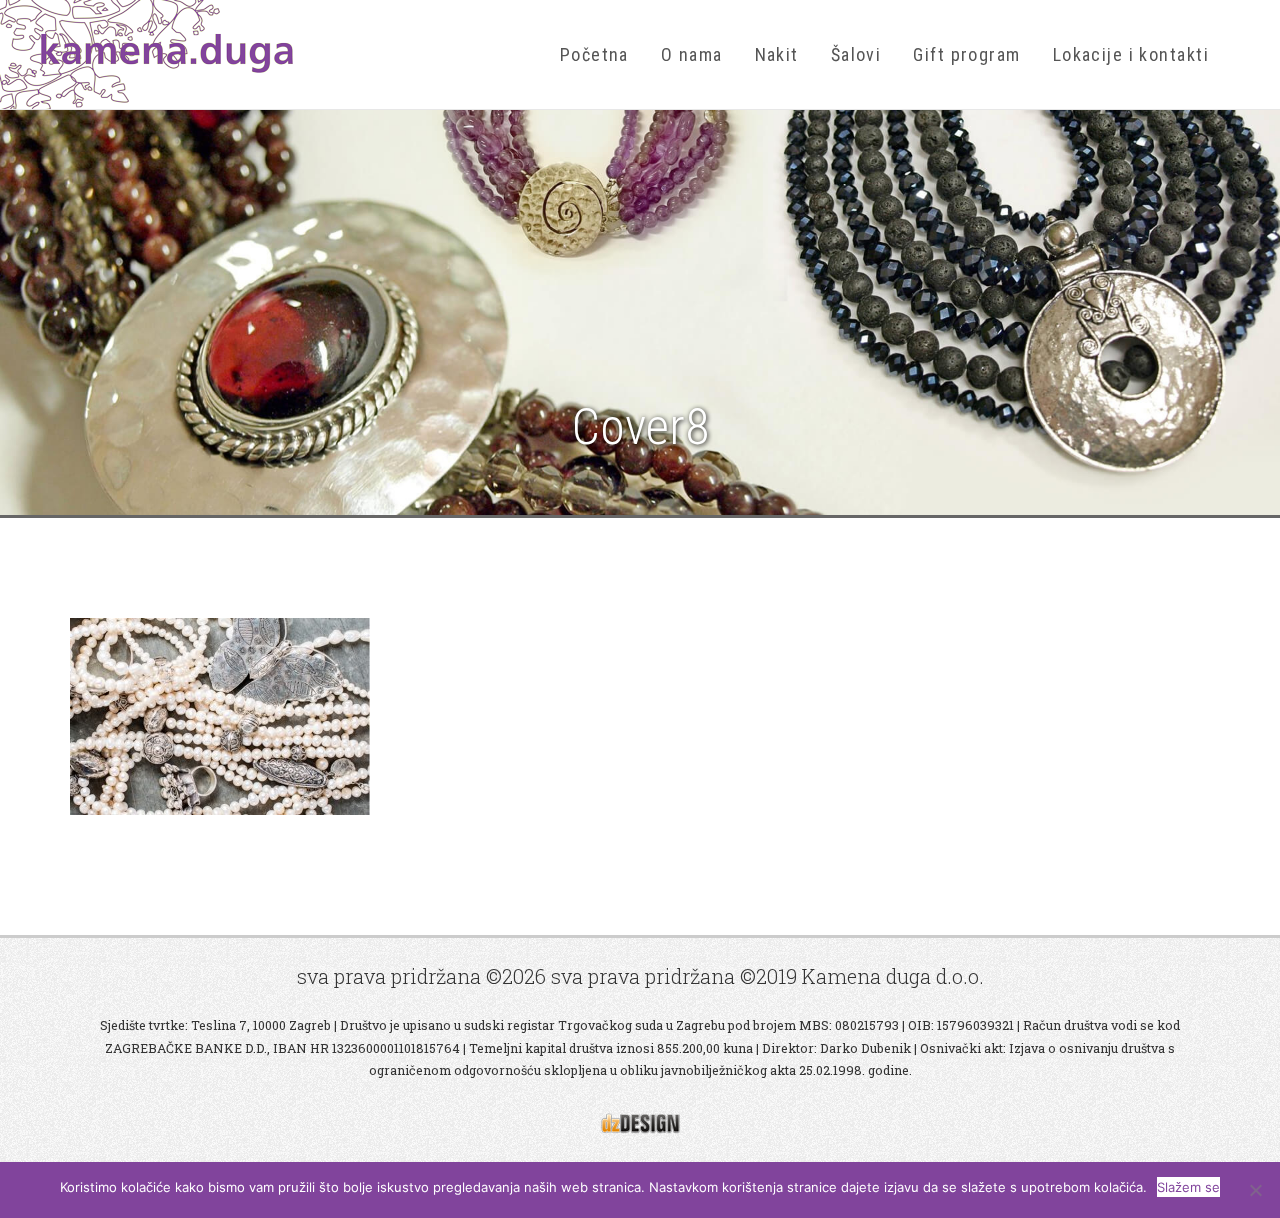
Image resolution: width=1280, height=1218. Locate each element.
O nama (692, 54)
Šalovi (856, 54)
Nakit (777, 54)
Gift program (966, 54)
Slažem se (1188, 1187)
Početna (594, 54)
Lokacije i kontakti (1131, 54)
